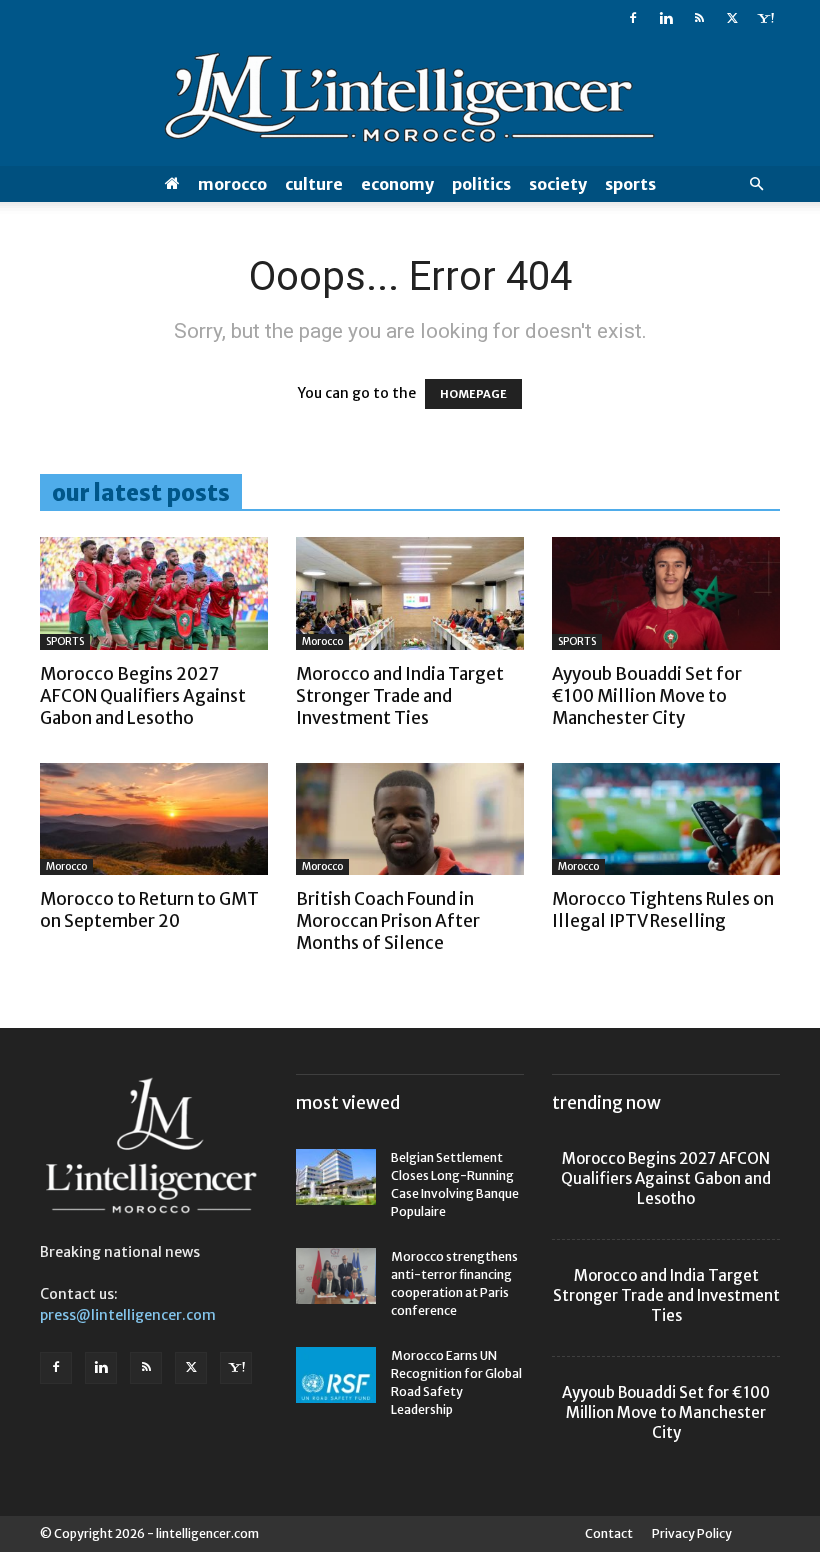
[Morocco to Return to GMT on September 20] (154, 819)
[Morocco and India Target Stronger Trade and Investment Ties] (410, 593)
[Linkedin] (666, 18)
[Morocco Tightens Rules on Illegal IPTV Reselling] (666, 819)
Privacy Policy (692, 1533)
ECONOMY (397, 184)
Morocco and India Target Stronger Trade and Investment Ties (400, 696)
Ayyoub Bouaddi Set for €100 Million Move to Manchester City (647, 696)
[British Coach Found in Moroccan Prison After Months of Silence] (410, 819)
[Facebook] (633, 18)
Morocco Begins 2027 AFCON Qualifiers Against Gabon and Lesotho (143, 696)
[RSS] (699, 18)
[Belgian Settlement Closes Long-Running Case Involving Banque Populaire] (336, 1177)
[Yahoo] (765, 18)
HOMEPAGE (473, 394)
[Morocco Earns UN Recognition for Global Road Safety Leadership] (336, 1375)
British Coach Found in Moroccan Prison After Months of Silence (388, 921)
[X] (732, 18)
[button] (756, 184)
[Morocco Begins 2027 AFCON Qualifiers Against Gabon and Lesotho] (154, 593)
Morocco (232, 184)
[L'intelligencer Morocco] (410, 102)
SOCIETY (558, 184)
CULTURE (314, 184)
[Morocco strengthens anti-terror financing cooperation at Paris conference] (336, 1276)
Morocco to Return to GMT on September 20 (149, 910)
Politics (481, 184)
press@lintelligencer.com (128, 1315)
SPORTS (630, 184)
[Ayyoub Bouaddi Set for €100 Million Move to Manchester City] (666, 593)
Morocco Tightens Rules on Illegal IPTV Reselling (663, 910)
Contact (609, 1533)
